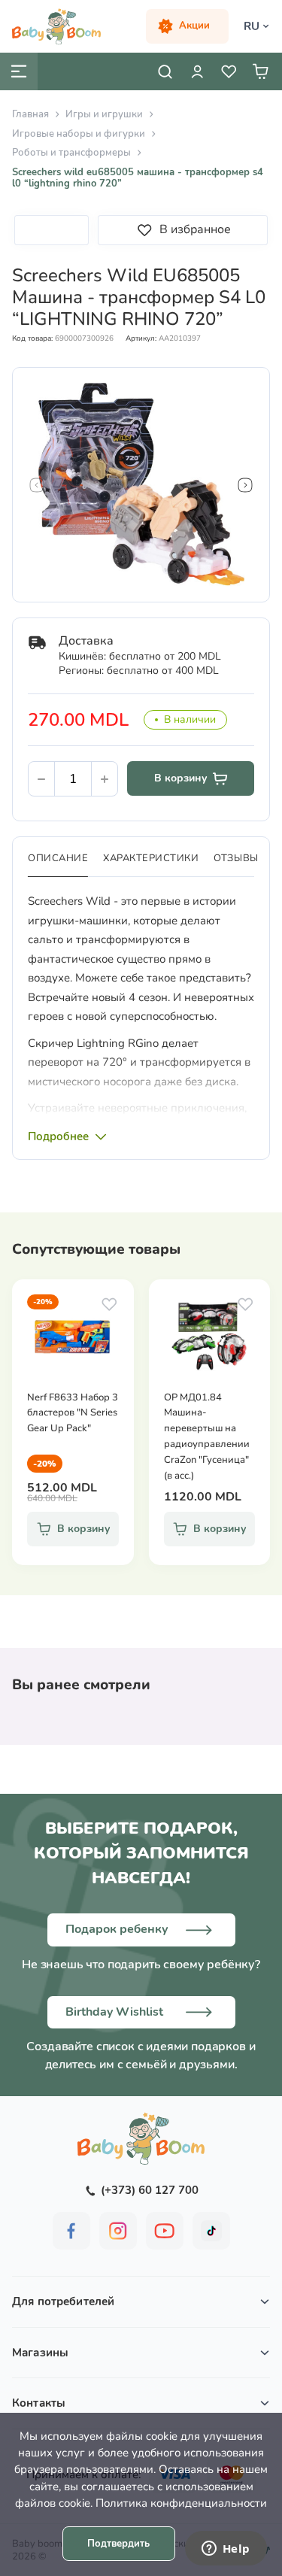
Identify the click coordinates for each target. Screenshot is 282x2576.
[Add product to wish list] (109, 1304)
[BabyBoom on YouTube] (165, 2231)
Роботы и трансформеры (71, 153)
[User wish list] (229, 71)
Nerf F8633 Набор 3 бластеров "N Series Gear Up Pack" (73, 1413)
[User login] (197, 71)
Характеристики (151, 858)
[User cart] (260, 71)
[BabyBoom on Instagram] (118, 2231)
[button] (37, 485)
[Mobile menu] (19, 71)
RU (252, 26)
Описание (58, 858)
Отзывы (236, 858)
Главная (30, 114)
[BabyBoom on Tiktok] (211, 2231)
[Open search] (165, 71)
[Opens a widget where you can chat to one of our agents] (226, 2550)
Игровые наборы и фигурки (79, 134)
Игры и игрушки (104, 114)
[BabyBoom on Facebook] (71, 2231)
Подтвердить (118, 2544)
